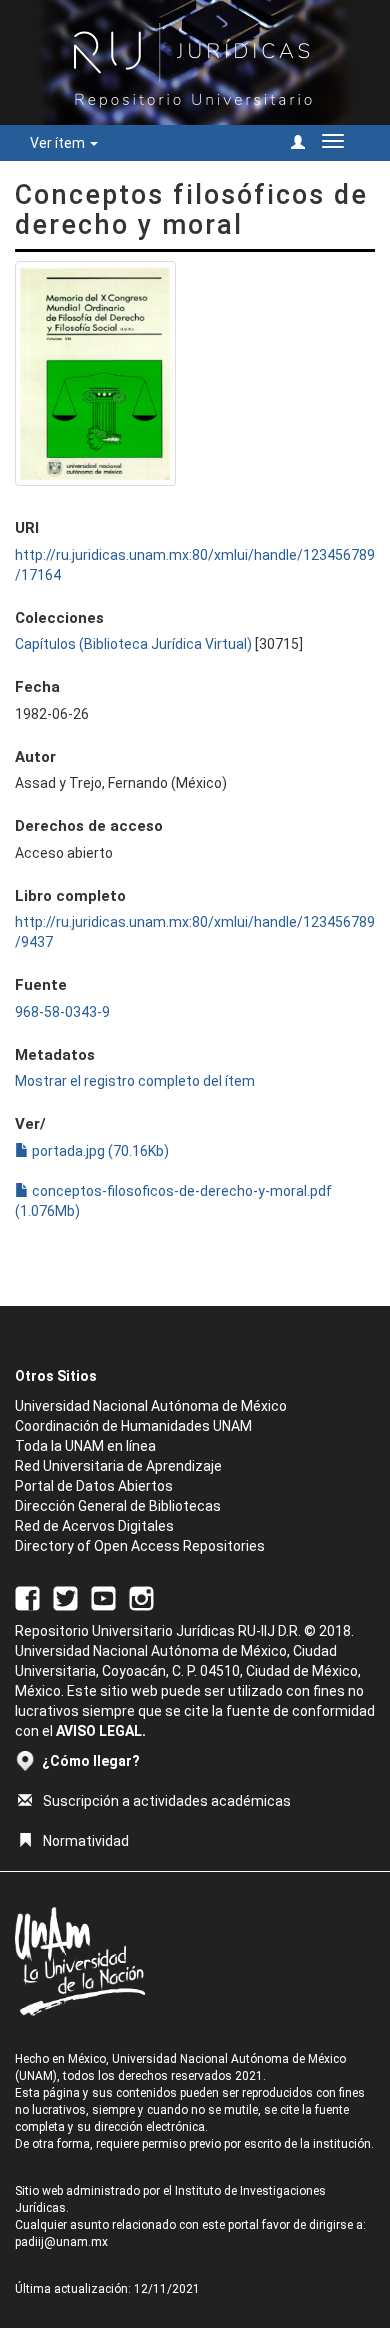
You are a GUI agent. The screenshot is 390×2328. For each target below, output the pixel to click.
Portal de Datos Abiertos (94, 1486)
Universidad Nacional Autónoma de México (151, 1406)
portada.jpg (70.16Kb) (99, 1151)
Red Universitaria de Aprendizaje (118, 1466)
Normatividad (86, 1841)
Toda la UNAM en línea (85, 1446)
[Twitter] (65, 1597)
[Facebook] (27, 1597)
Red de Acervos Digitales (94, 1526)
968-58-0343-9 (62, 1012)
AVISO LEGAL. (101, 1731)
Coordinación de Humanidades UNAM (133, 1426)
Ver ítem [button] (59, 143)
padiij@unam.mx (61, 2242)
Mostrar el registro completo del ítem (135, 1081)
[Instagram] (141, 1597)
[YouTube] (103, 1597)
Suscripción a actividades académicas (167, 1801)
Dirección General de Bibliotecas (118, 1506)
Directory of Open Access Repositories (140, 1546)
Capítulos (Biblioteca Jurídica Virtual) (133, 644)
